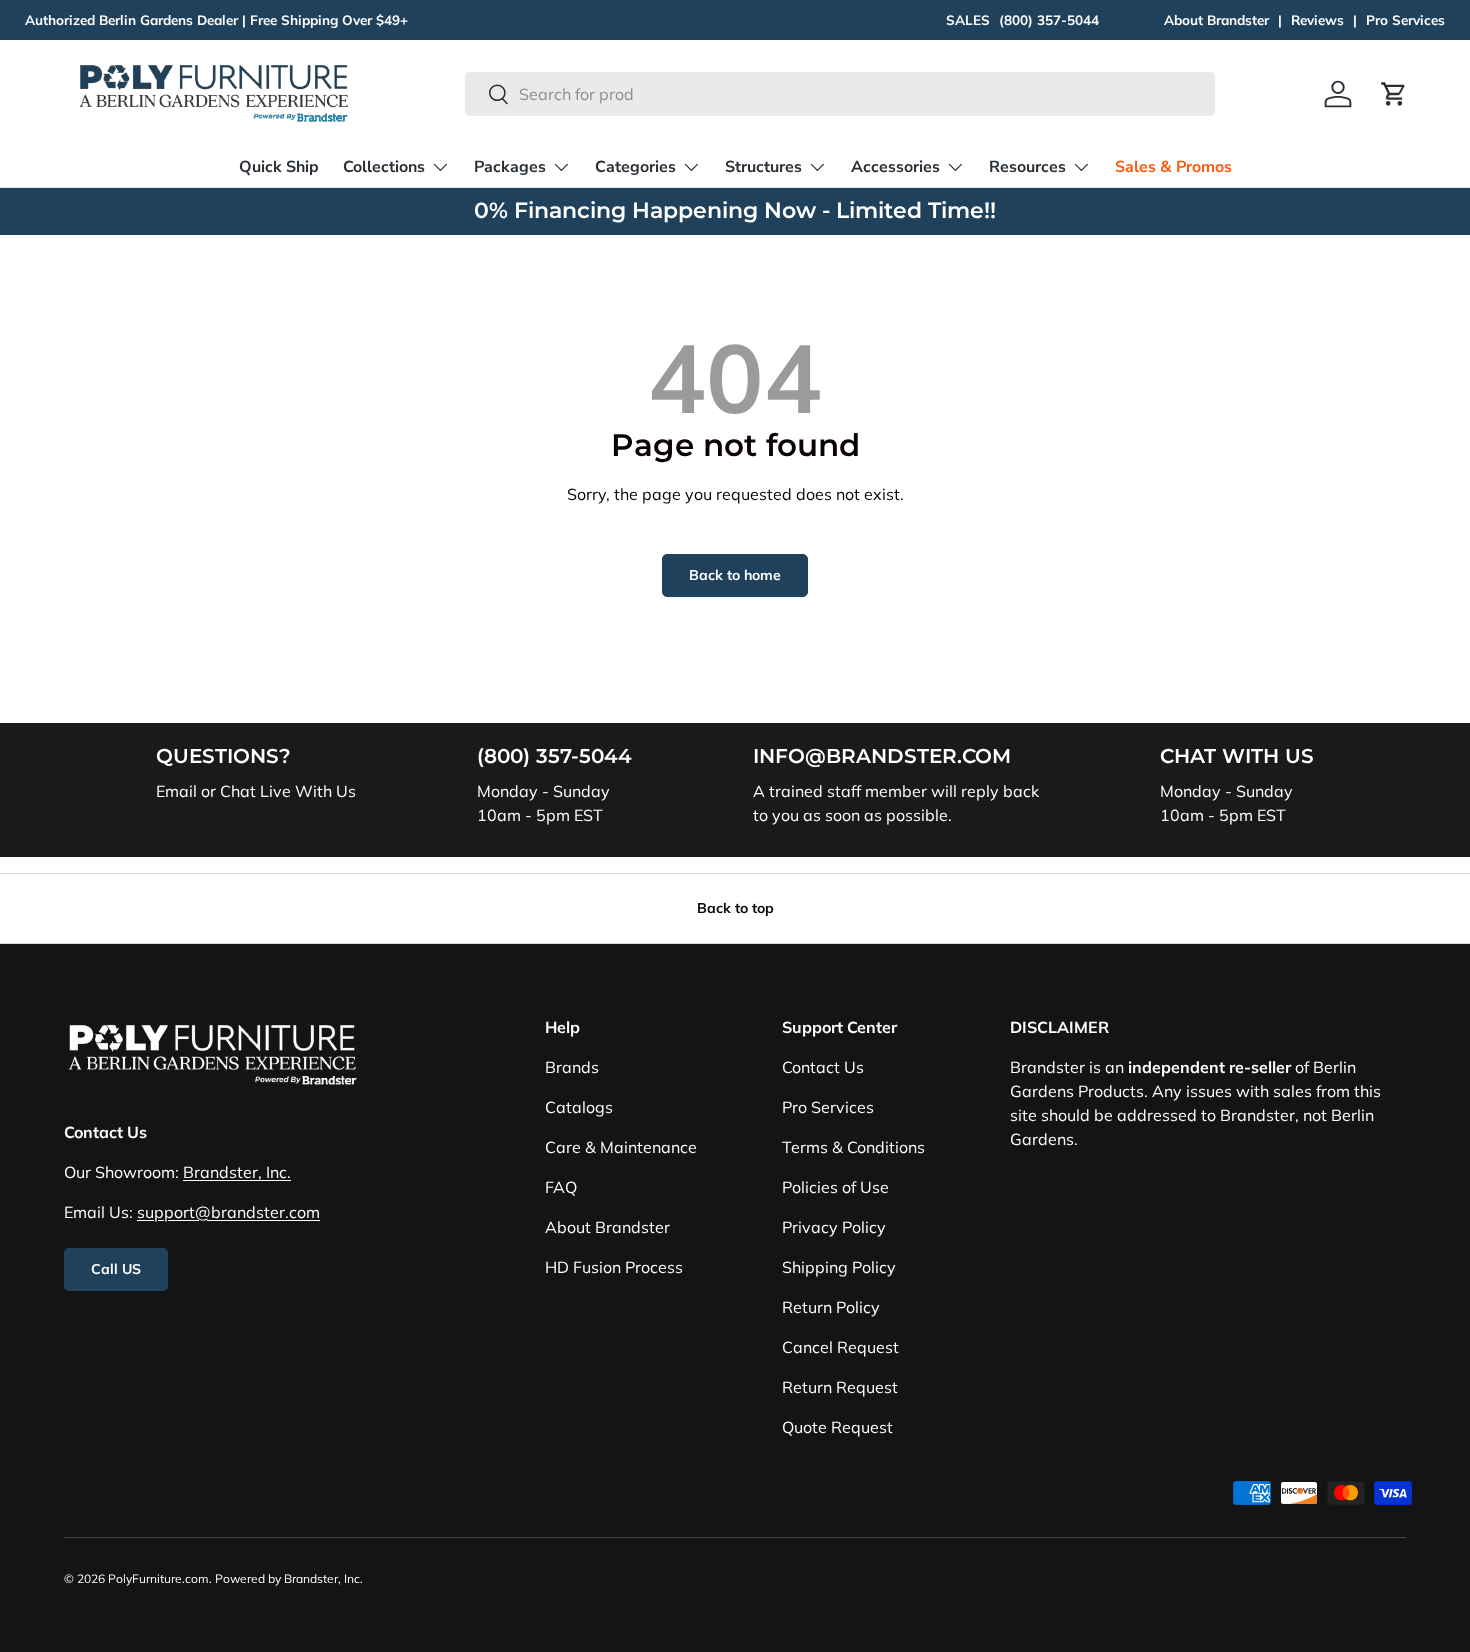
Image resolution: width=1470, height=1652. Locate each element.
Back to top (735, 908)
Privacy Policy (834, 1227)
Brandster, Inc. (237, 1172)
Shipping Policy (839, 1267)
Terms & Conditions (853, 1147)
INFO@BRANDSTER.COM (882, 756)
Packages (510, 167)
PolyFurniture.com (158, 1578)
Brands (572, 1067)
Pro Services (1405, 19)
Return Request (840, 1387)
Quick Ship (279, 167)
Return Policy (831, 1307)
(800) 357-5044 (1049, 19)
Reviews (1317, 19)
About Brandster (1216, 19)
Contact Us (823, 1067)
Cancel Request (840, 1347)
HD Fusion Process (614, 1267)
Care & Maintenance (621, 1147)
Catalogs (579, 1107)
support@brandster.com (228, 1212)
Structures (763, 167)
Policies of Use (835, 1187)
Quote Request (837, 1427)
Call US (116, 1269)
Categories (635, 167)
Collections (384, 167)
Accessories (895, 167)
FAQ (561, 1187)
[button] (1394, 94)
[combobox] (839, 94)
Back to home (735, 575)
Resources (1027, 167)
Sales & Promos (1173, 167)
